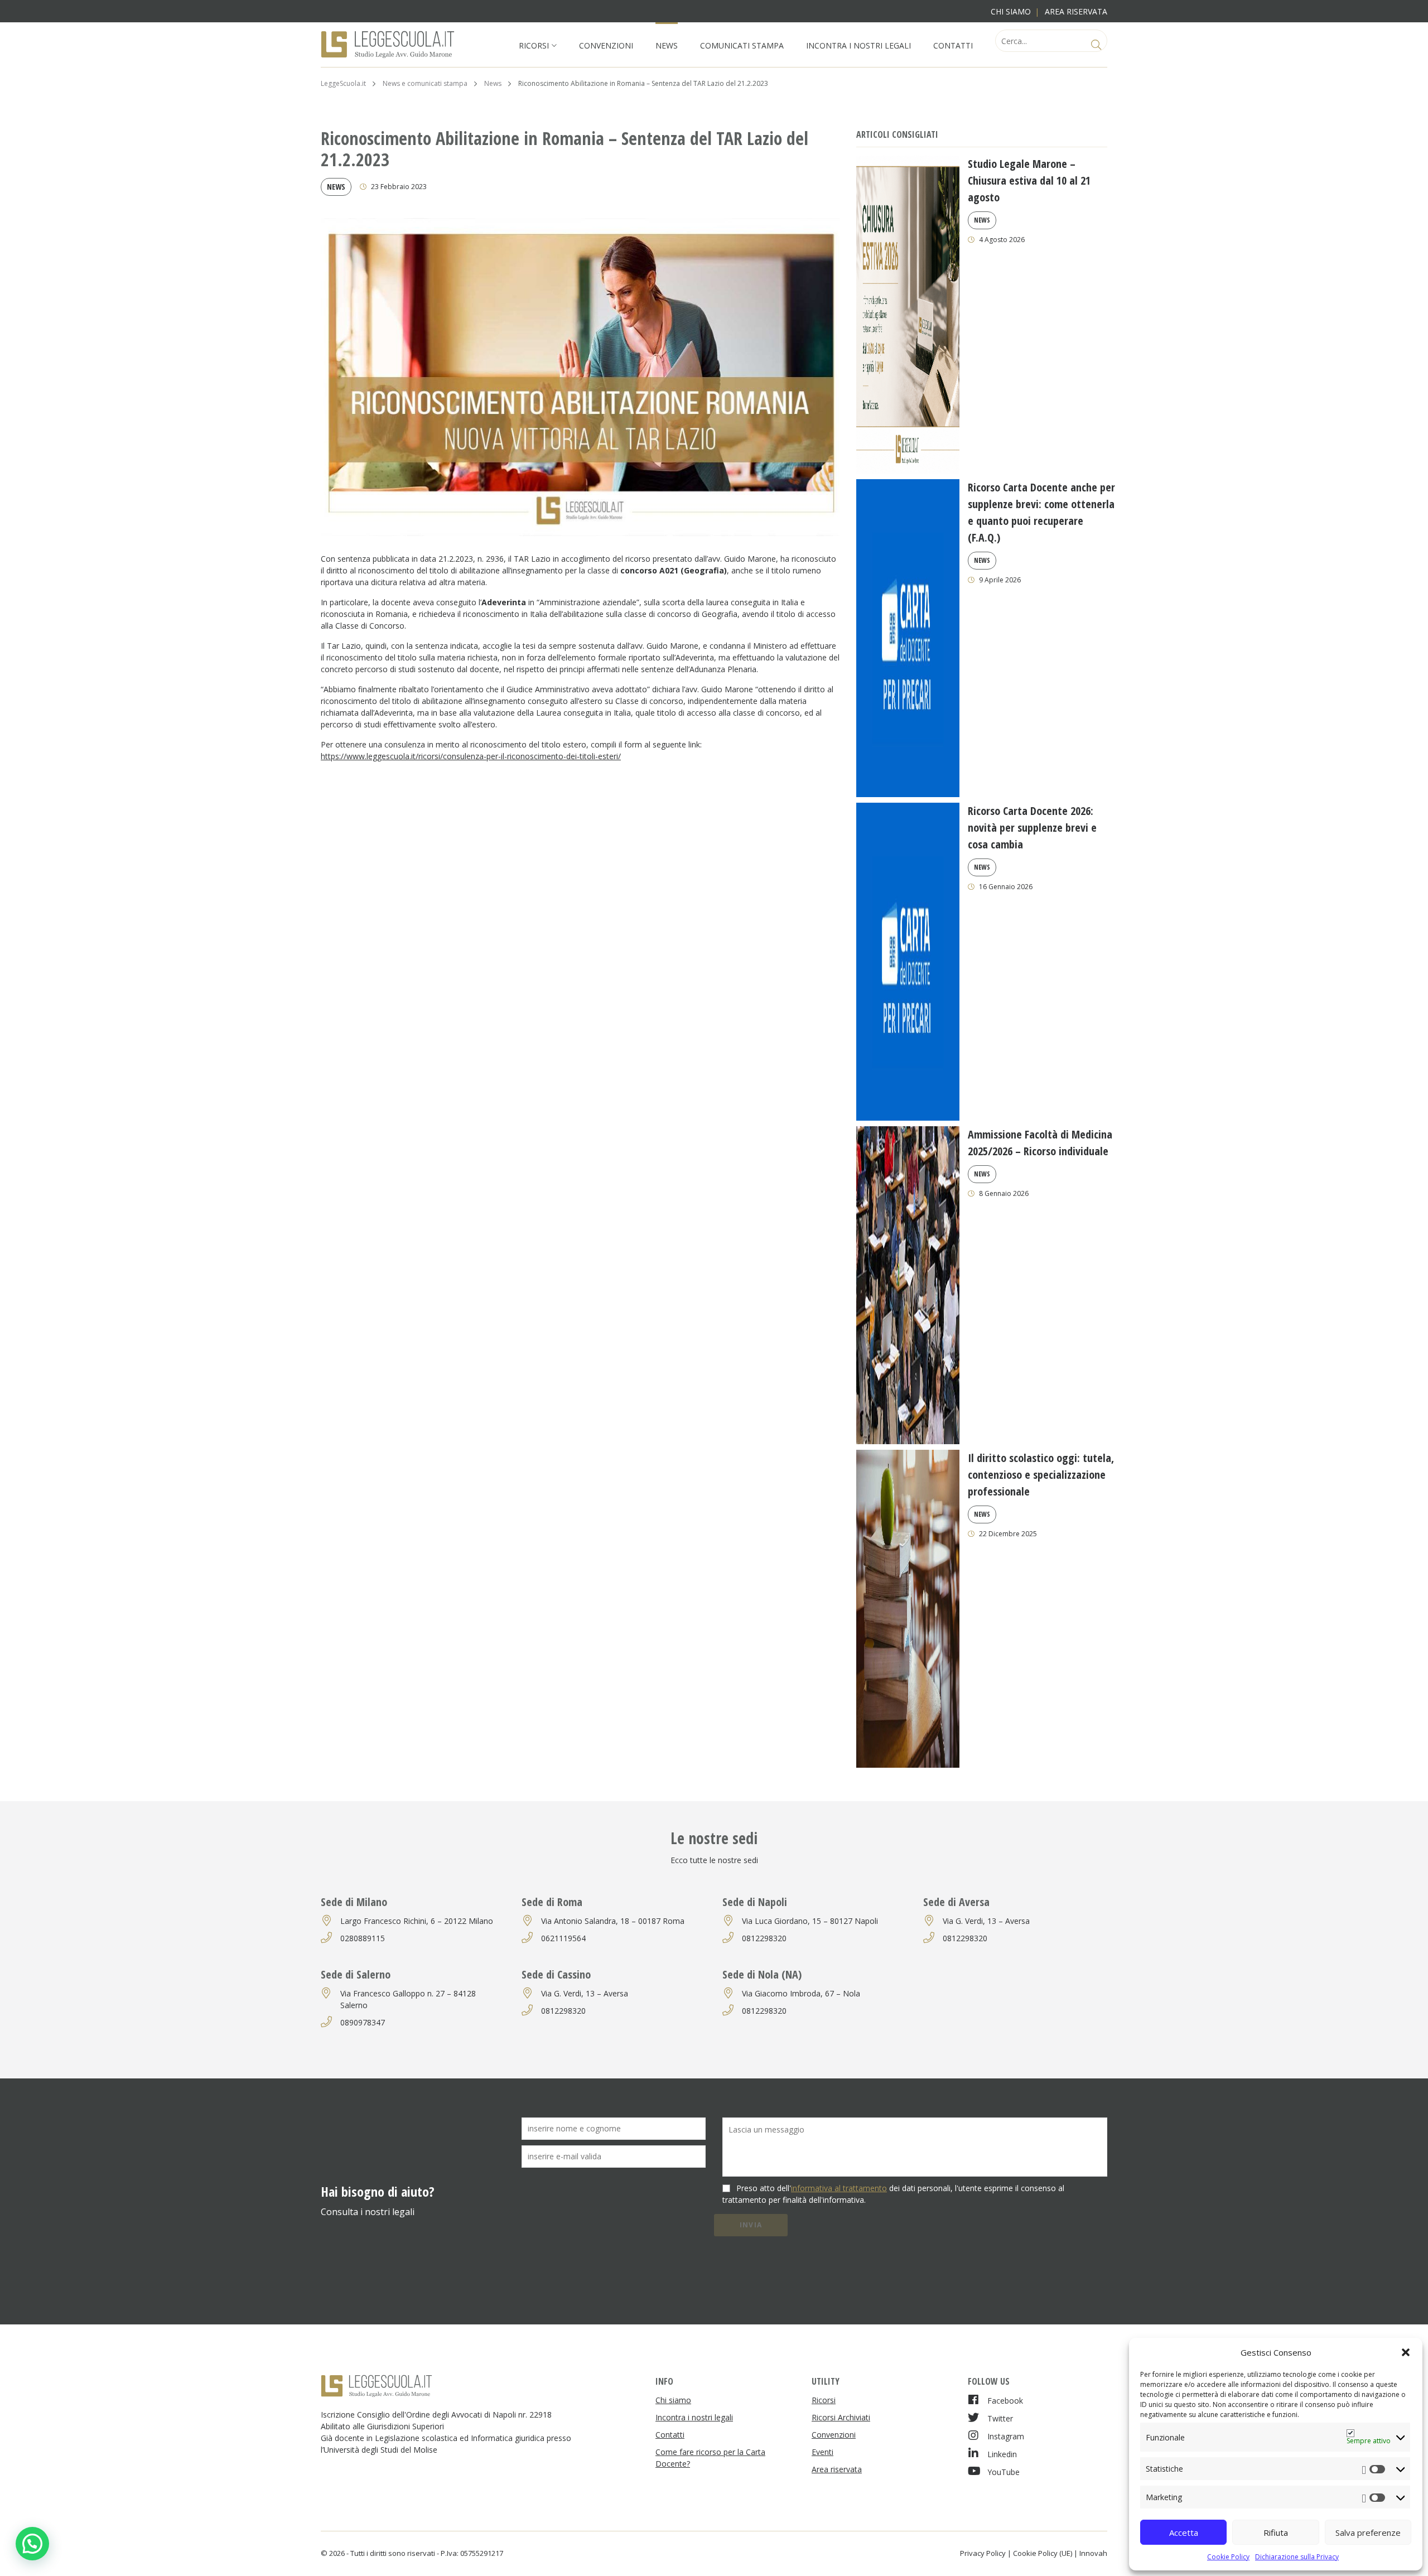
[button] (1406, 2352)
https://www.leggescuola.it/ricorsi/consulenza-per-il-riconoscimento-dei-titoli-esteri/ (471, 756)
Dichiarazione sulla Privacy (1297, 2557)
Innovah (1093, 2553)
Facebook (1005, 2401)
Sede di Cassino (556, 1974)
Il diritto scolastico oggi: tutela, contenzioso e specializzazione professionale (1041, 1475)
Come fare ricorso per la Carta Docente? (710, 2458)
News (667, 45)
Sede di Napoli (755, 1902)
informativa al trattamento (839, 2188)
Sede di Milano (354, 1902)
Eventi (822, 2452)
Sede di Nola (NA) (762, 1974)
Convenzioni (606, 45)
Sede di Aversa (956, 1902)
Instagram (1006, 2436)
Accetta (1184, 2532)
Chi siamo (1011, 11)
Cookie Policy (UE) (1043, 2553)
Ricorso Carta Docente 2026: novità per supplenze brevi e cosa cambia (1032, 828)
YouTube (1004, 2472)
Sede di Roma (552, 1902)
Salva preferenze (1368, 2532)
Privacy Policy (983, 2553)
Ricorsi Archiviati (841, 2417)
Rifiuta (1276, 2532)
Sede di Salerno (356, 1974)
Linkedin (1002, 2454)
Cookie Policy (1228, 2557)
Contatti (953, 45)
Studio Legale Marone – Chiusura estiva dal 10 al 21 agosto (1029, 180)
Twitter (1000, 2418)
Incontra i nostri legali (858, 45)
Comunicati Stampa (742, 45)
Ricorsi (534, 45)
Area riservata (1076, 11)
